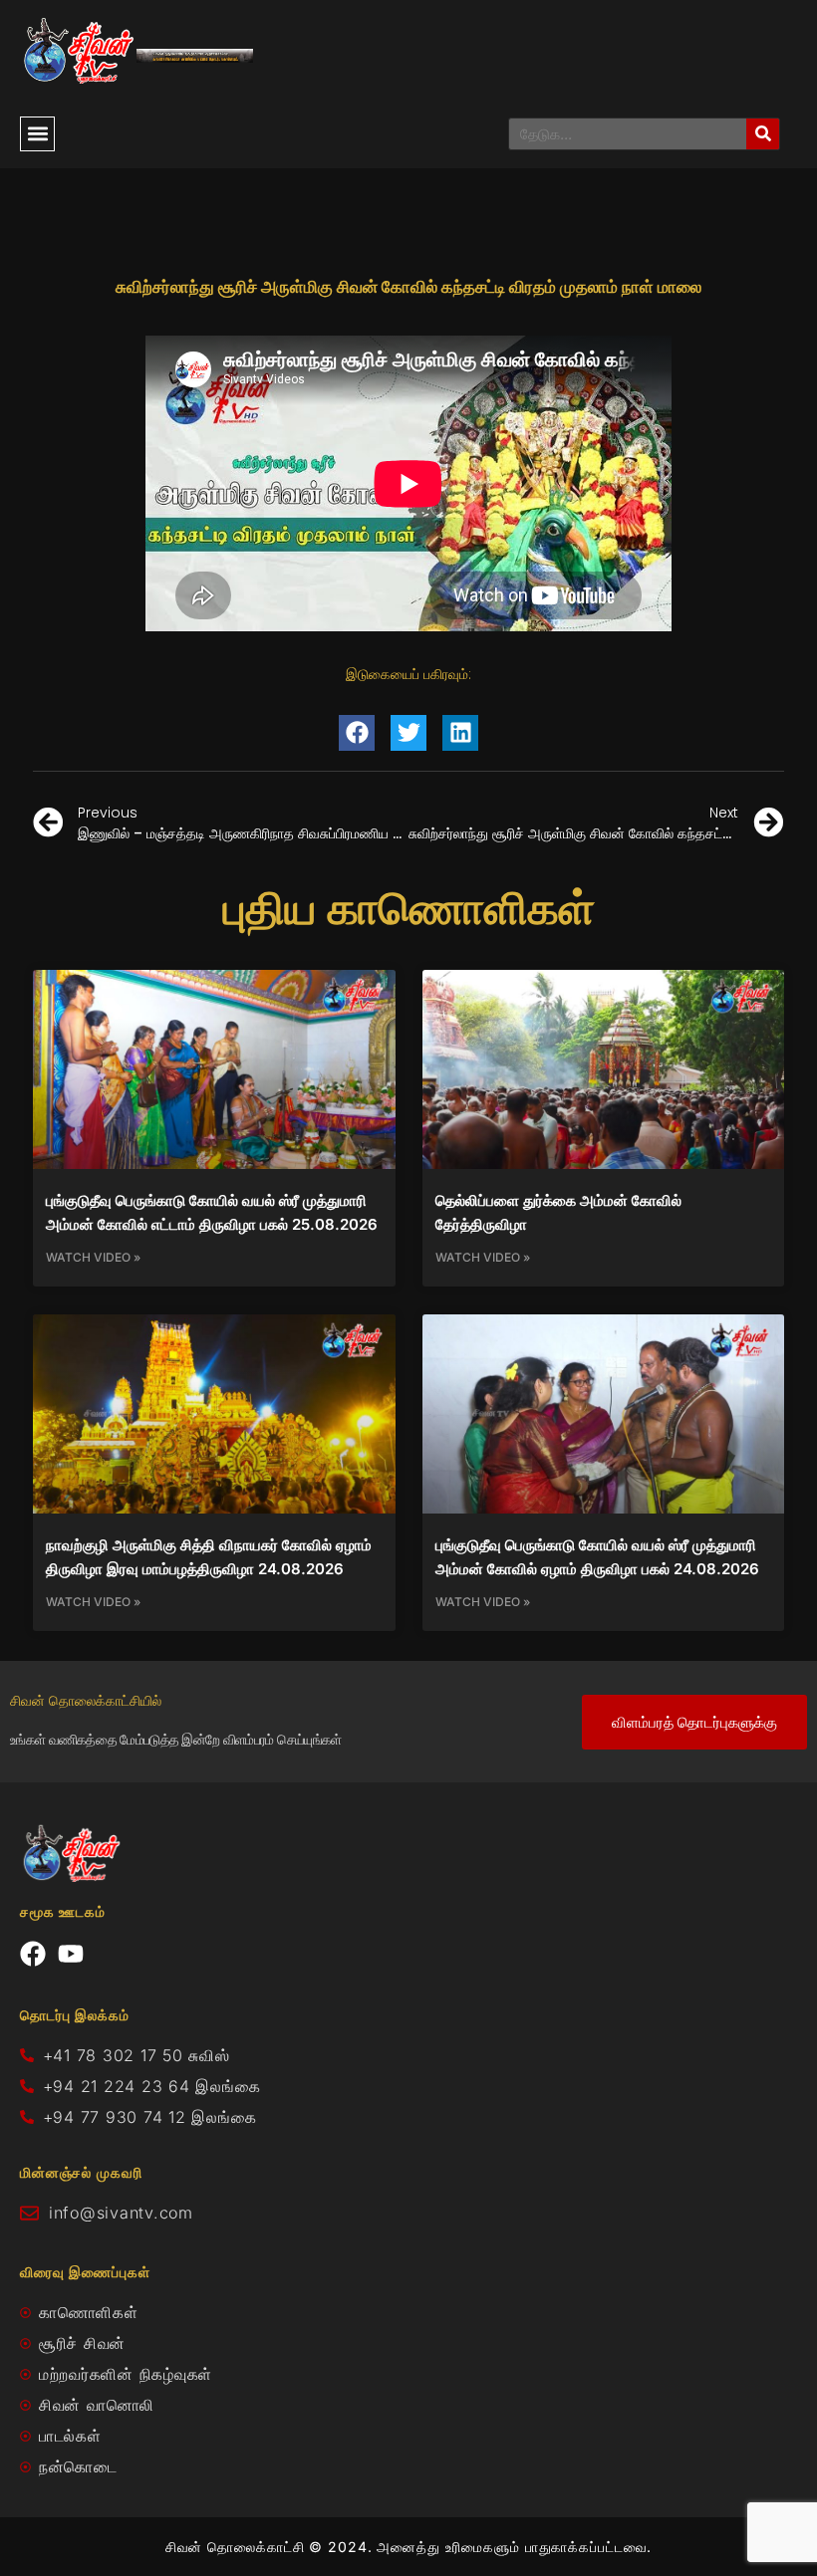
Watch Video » (93, 1257)
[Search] (763, 134)
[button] (37, 134)
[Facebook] (33, 1954)
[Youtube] (71, 1954)
